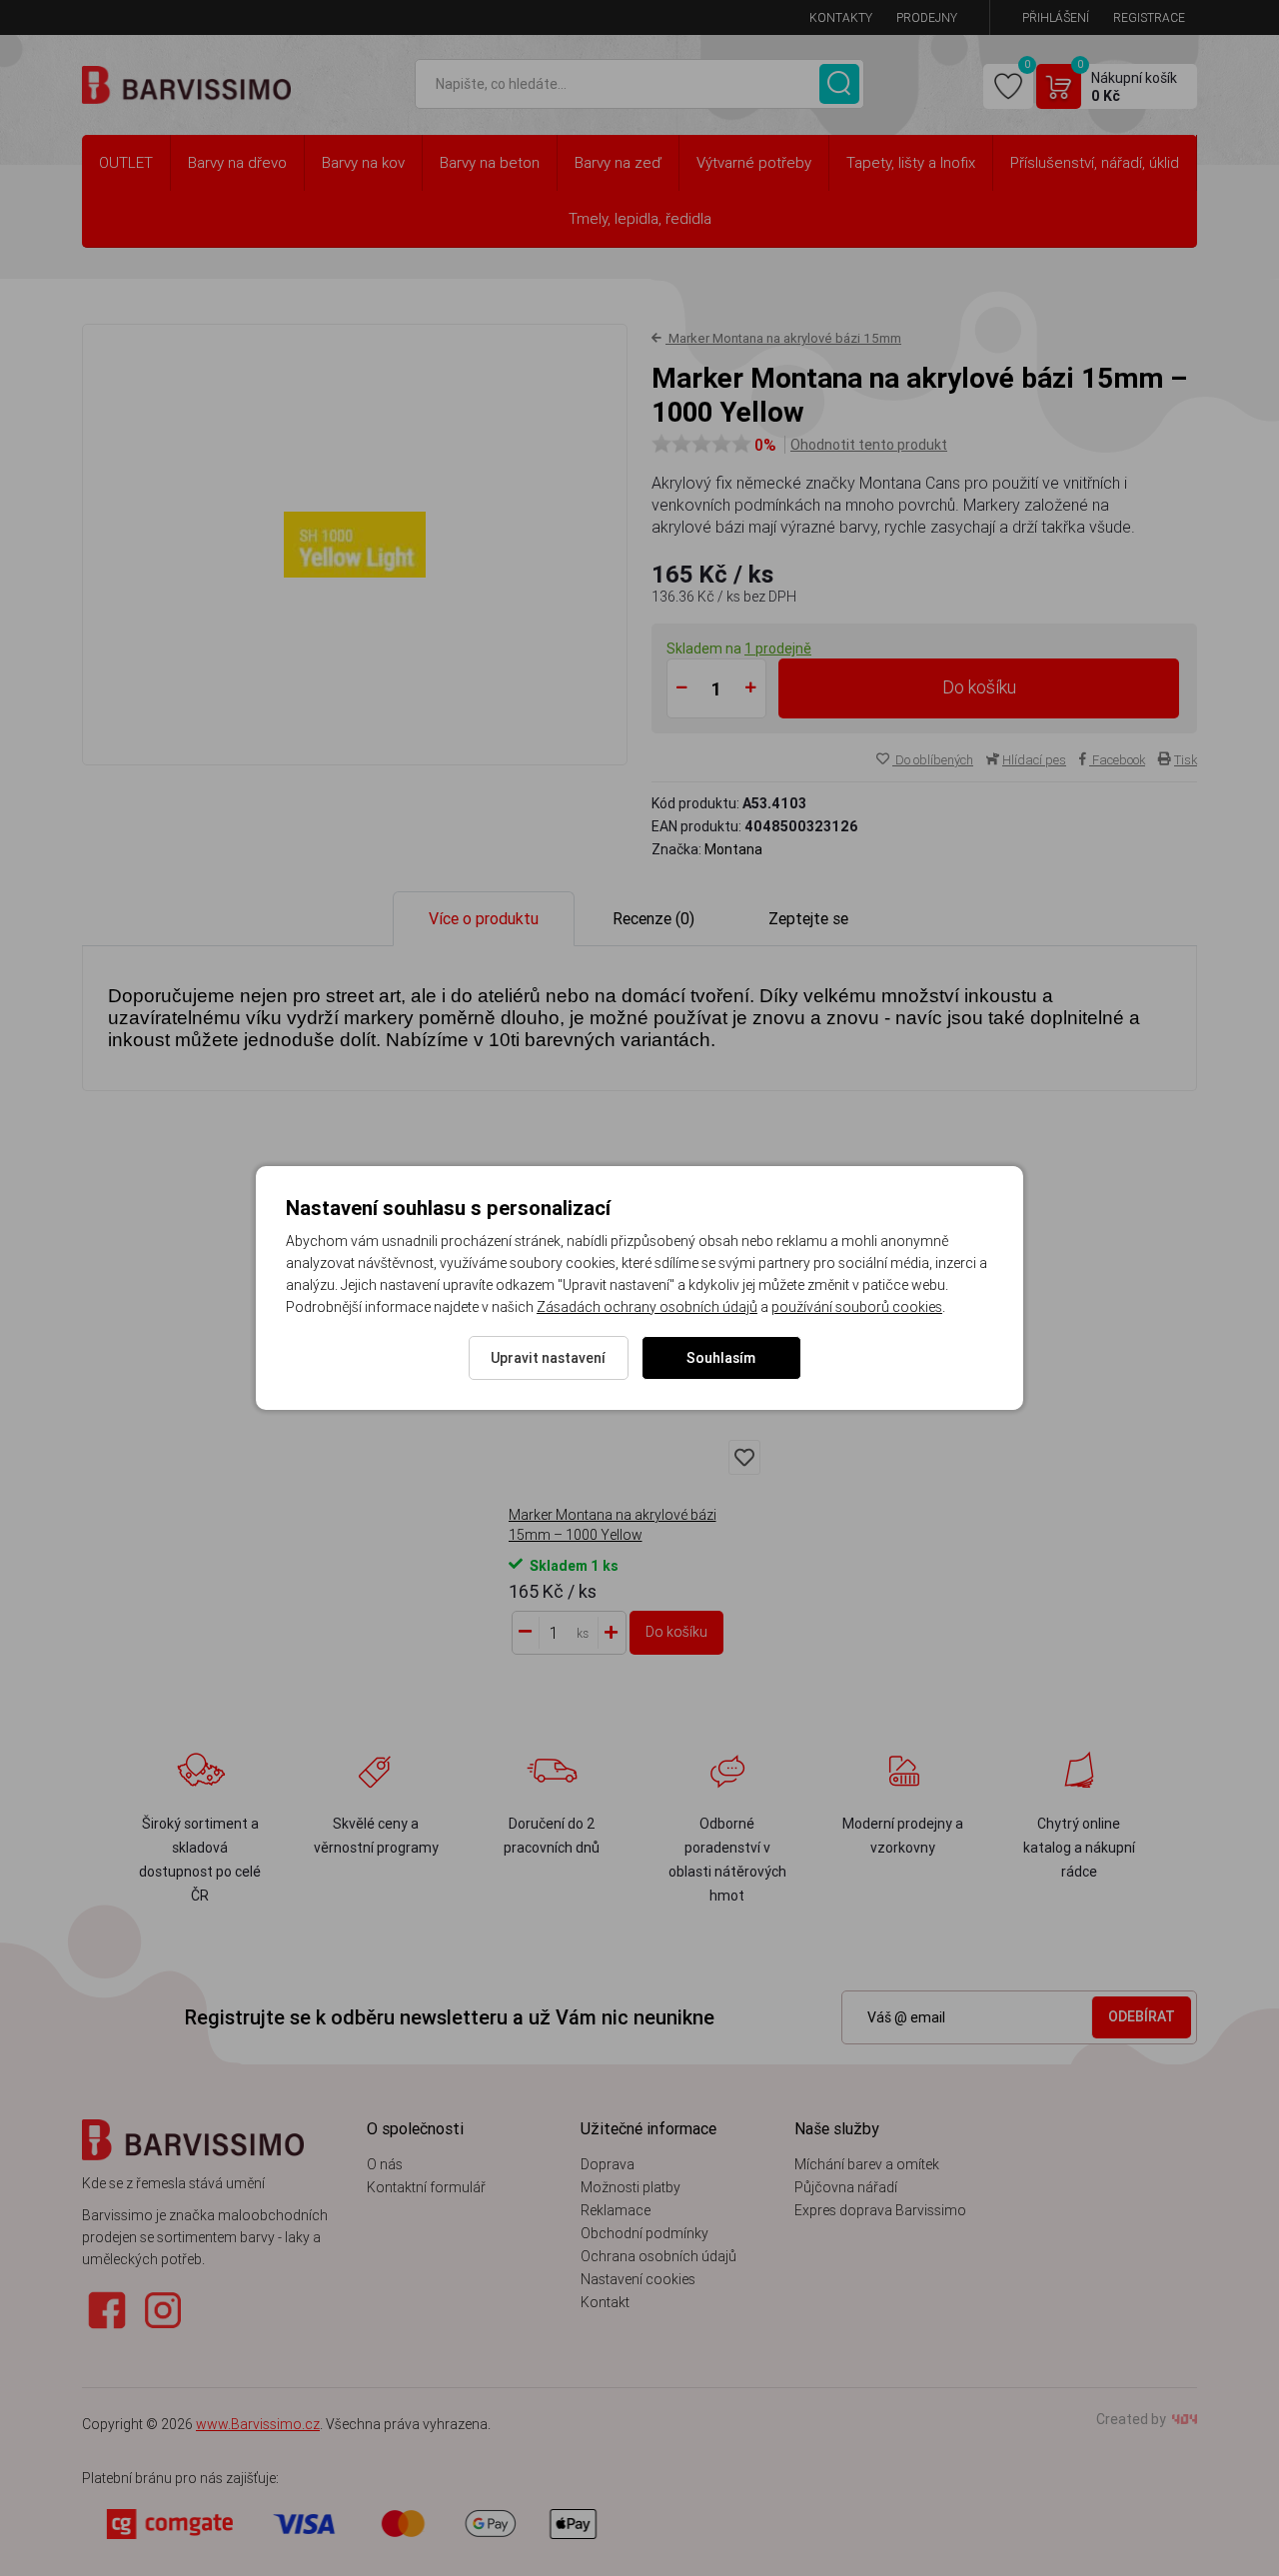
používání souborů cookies (857, 1307)
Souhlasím (721, 1358)
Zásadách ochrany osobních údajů (647, 1307)
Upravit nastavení (548, 1358)
